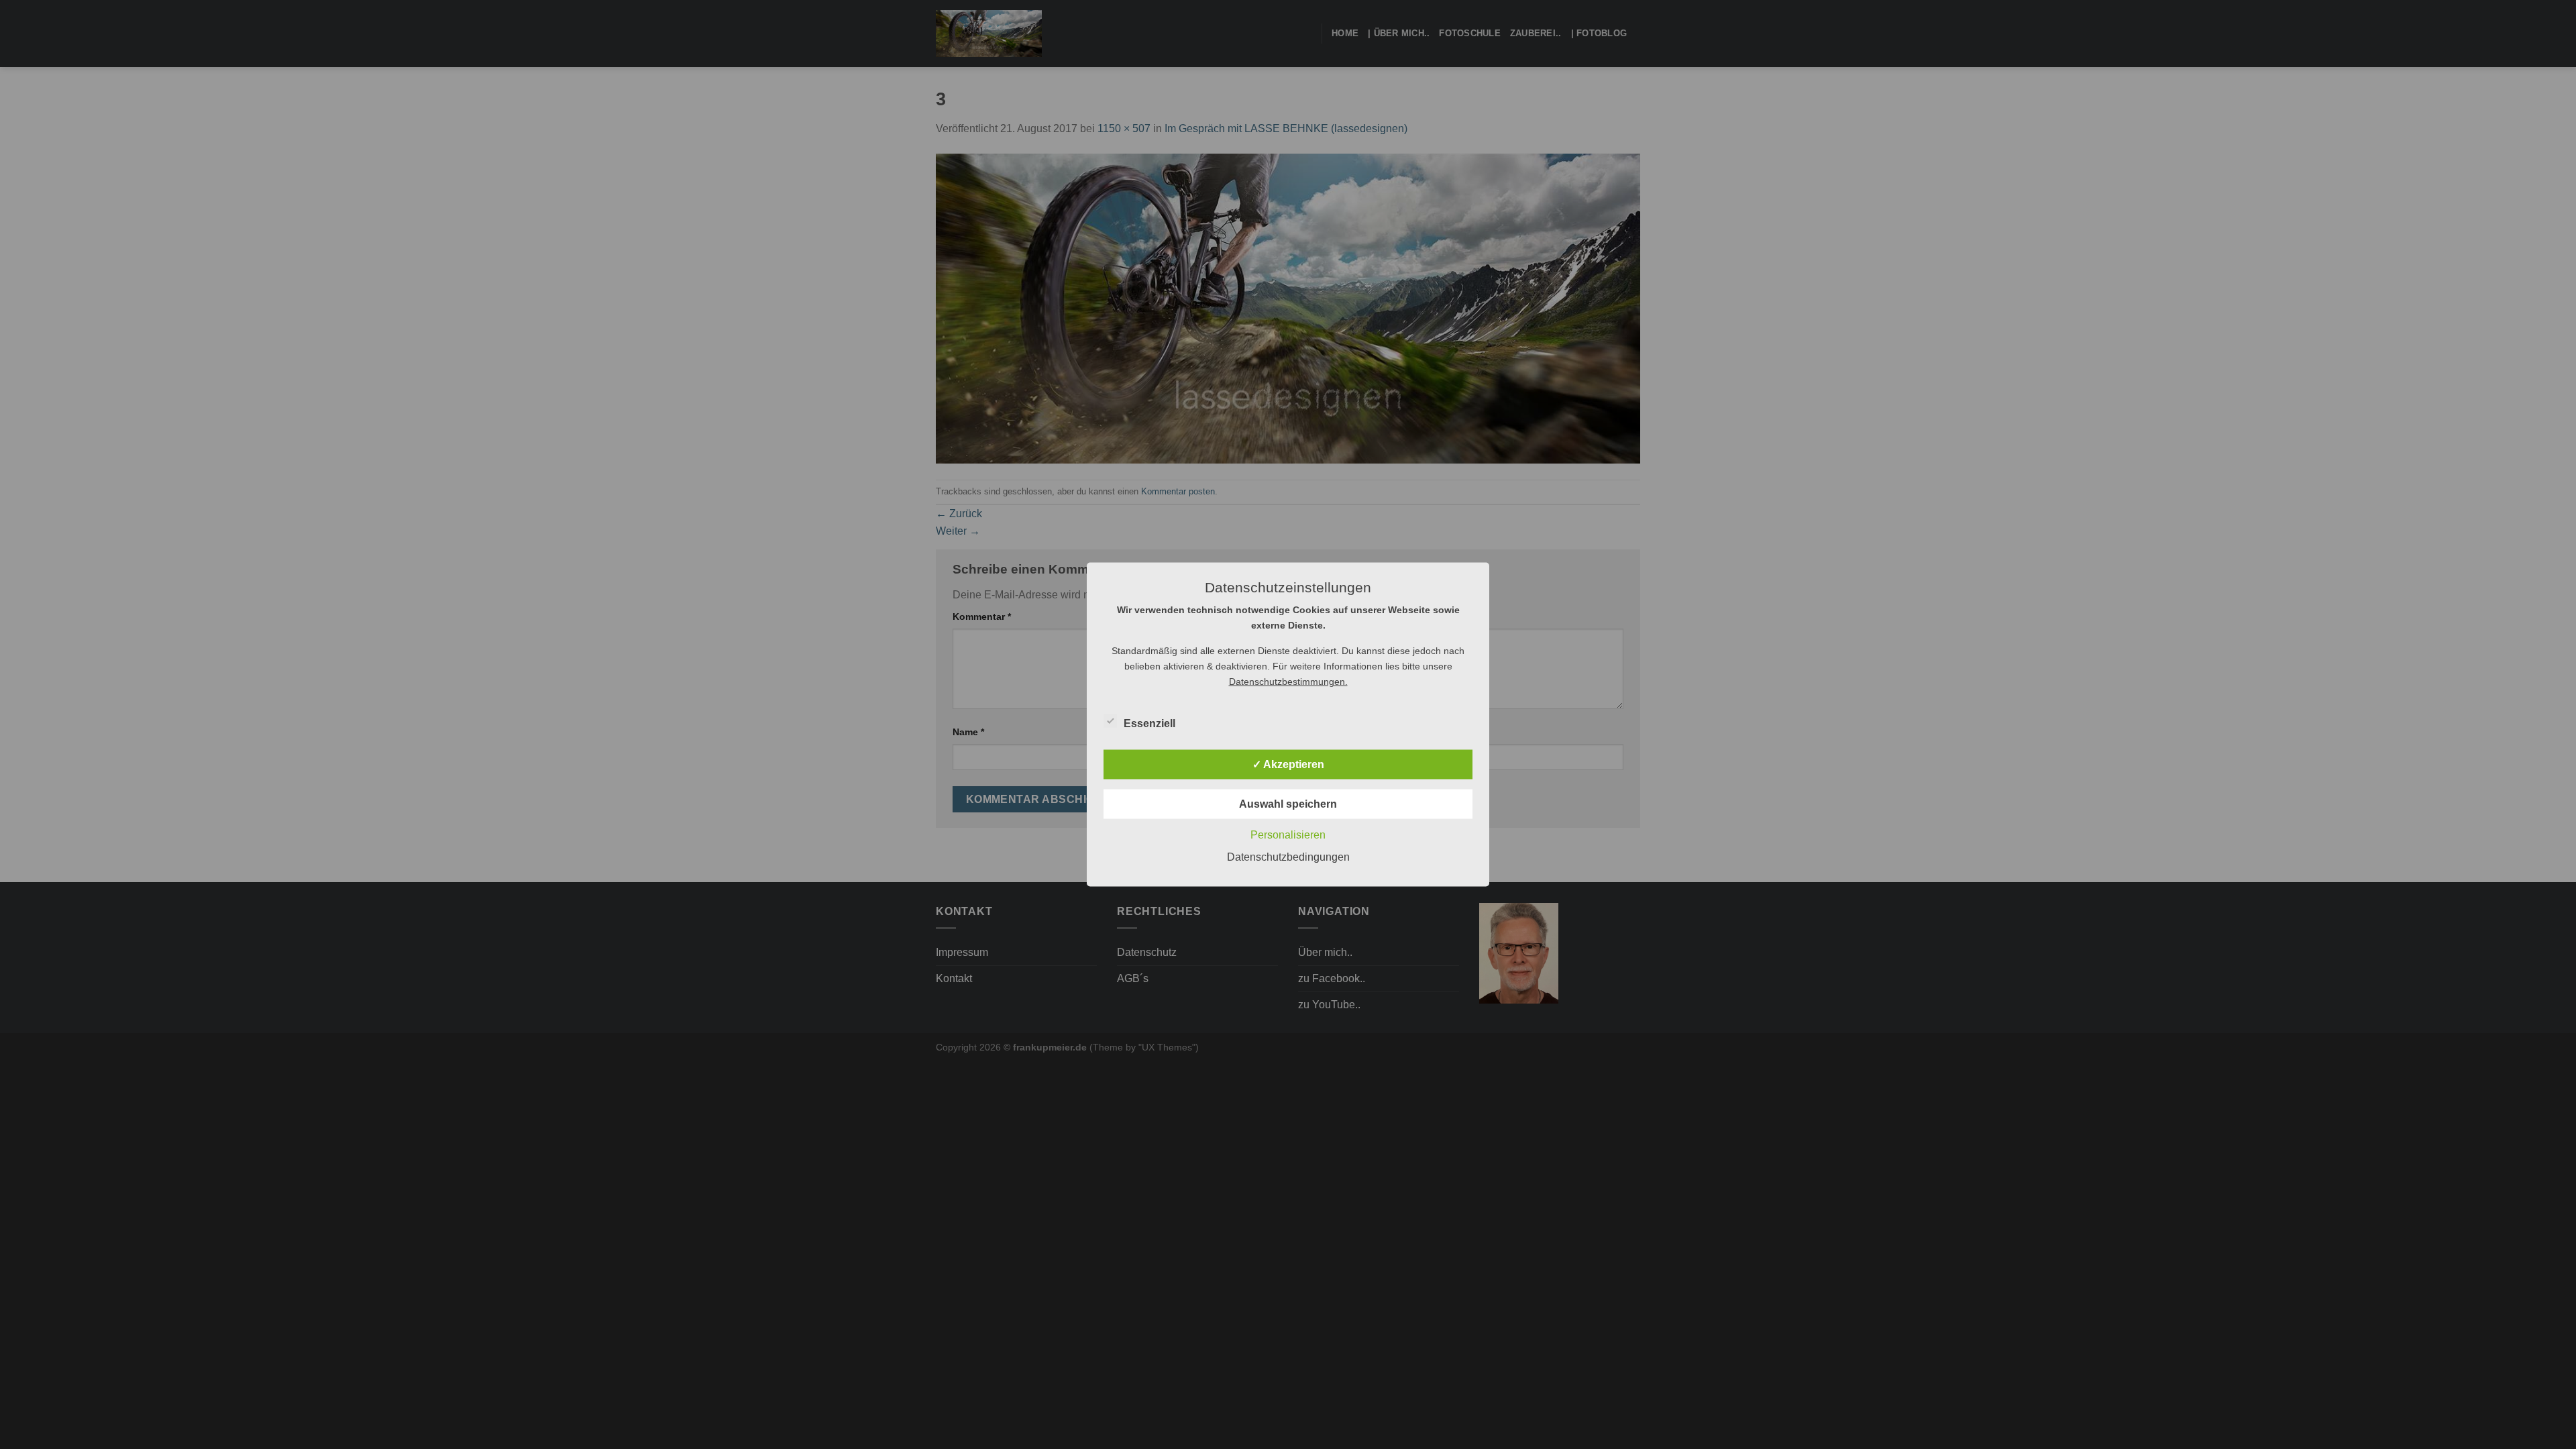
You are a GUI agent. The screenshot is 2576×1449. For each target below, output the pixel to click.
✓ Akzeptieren (1288, 764)
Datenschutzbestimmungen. (1288, 682)
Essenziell (1149, 723)
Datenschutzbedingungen (1288, 857)
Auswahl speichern (1288, 804)
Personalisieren (1288, 835)
